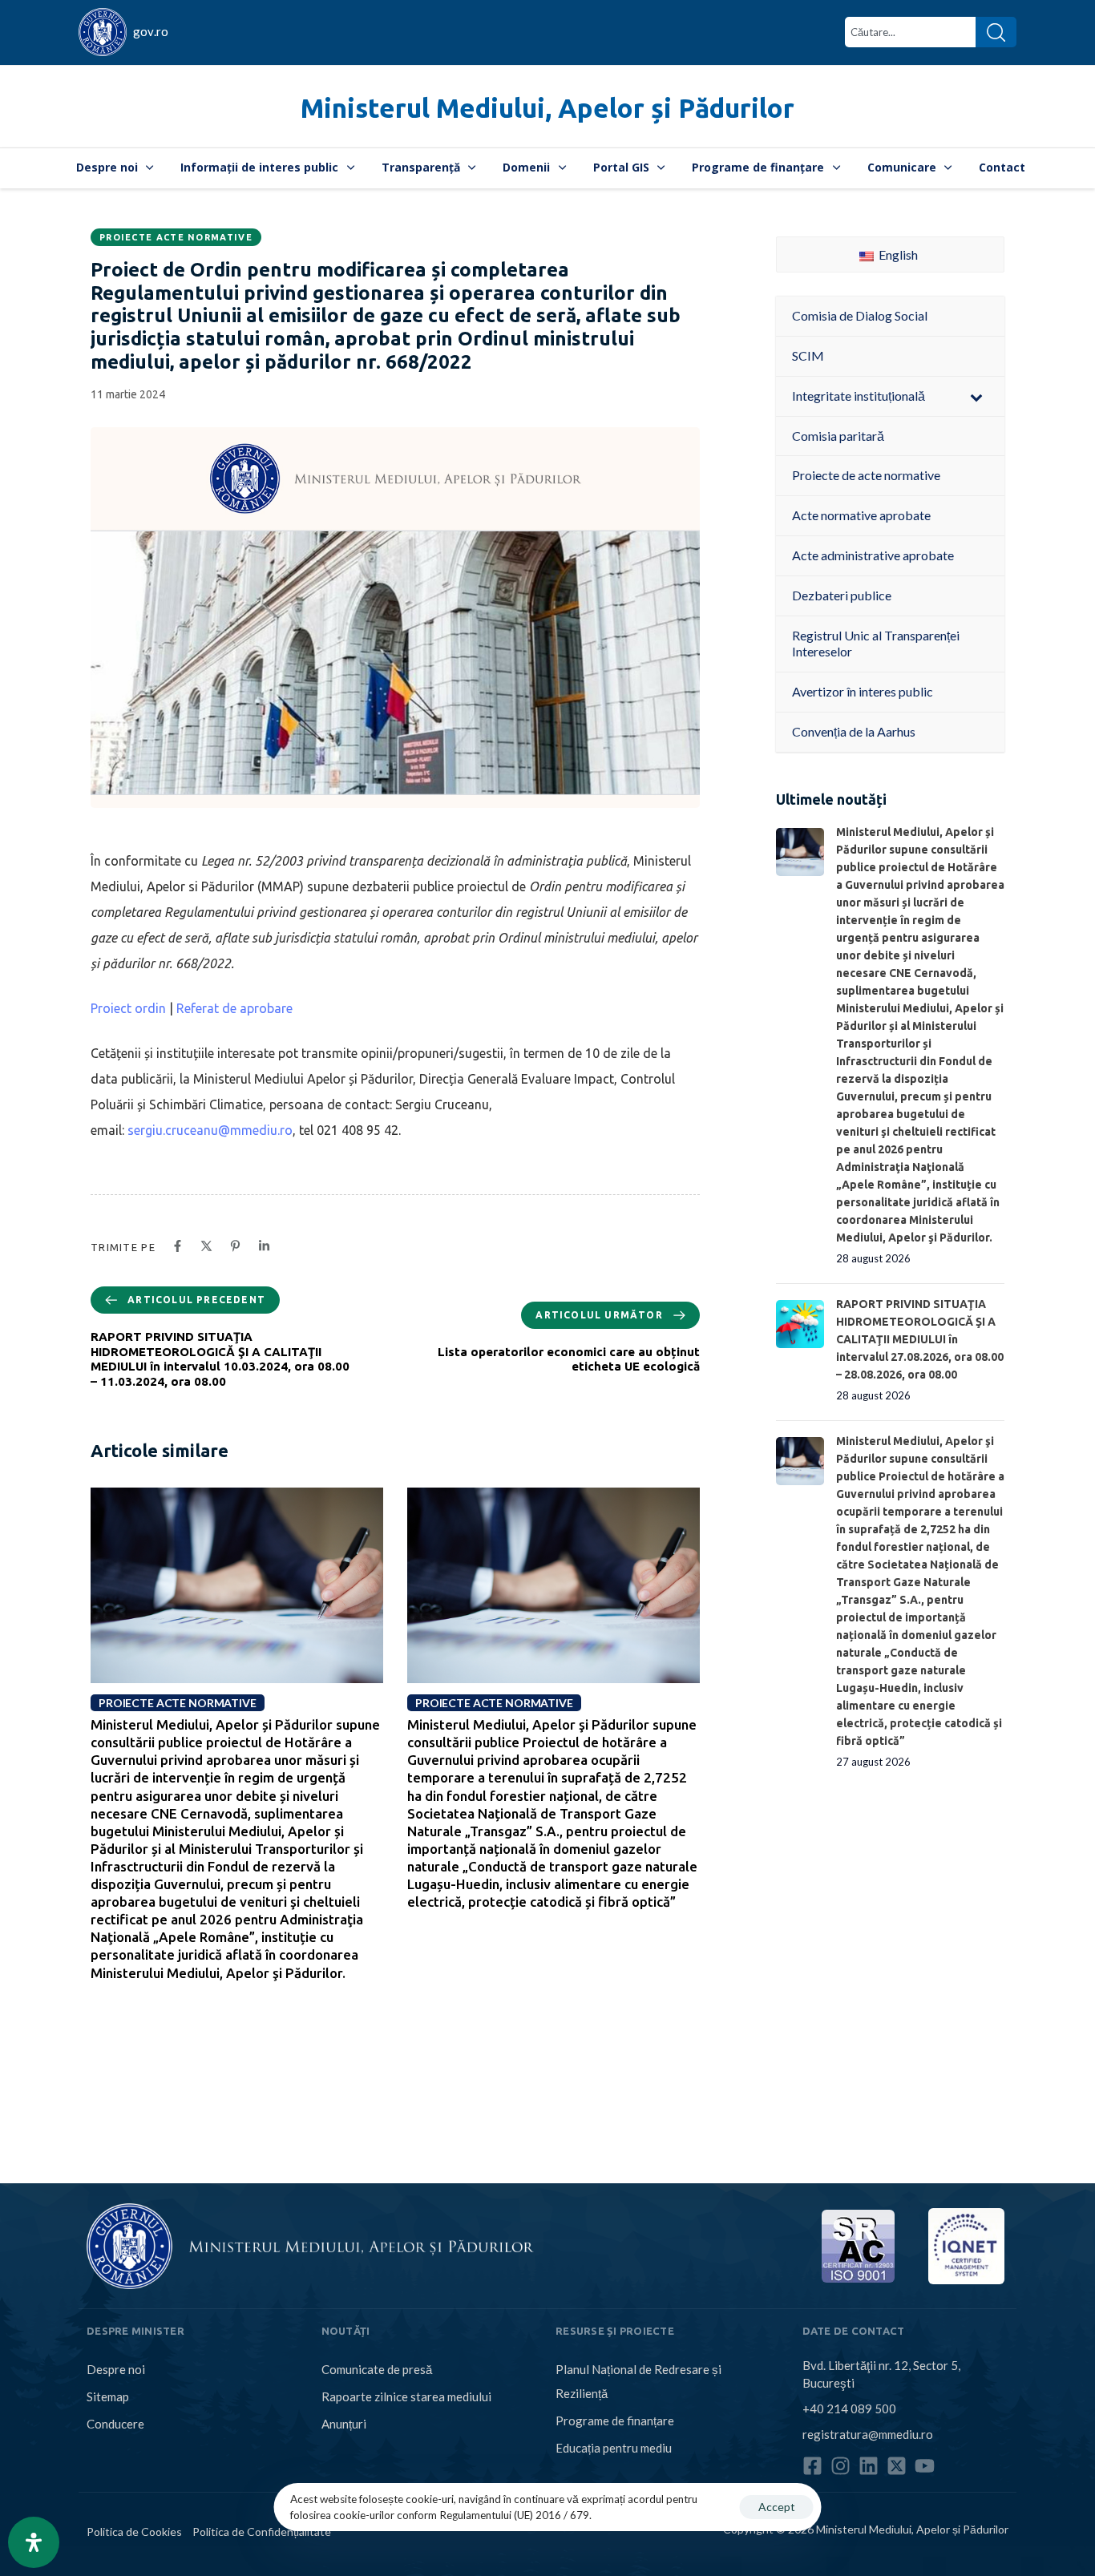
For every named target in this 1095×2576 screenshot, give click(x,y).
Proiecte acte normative (176, 237)
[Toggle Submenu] (976, 396)
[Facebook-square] (812, 2466)
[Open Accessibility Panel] (34, 2542)
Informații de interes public (259, 167)
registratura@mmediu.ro (868, 2434)
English (897, 254)
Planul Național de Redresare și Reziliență (638, 2381)
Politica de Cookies (134, 2532)
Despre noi (107, 167)
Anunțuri (344, 2424)
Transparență (421, 167)
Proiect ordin (128, 1008)
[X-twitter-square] (897, 2466)
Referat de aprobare (234, 1008)
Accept (777, 2507)
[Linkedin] (869, 2466)
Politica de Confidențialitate (262, 2532)
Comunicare (902, 167)
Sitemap (108, 2396)
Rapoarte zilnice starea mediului (406, 2396)
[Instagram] (840, 2466)
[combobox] (910, 32)
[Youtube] (925, 2466)
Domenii (526, 167)
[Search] (996, 32)
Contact (1002, 167)
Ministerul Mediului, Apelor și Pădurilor (547, 108)
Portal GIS (621, 167)
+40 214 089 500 (849, 2408)
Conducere (115, 2424)
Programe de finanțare (758, 167)
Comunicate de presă (377, 2369)
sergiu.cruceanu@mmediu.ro (210, 1130)
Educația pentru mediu (614, 2448)
